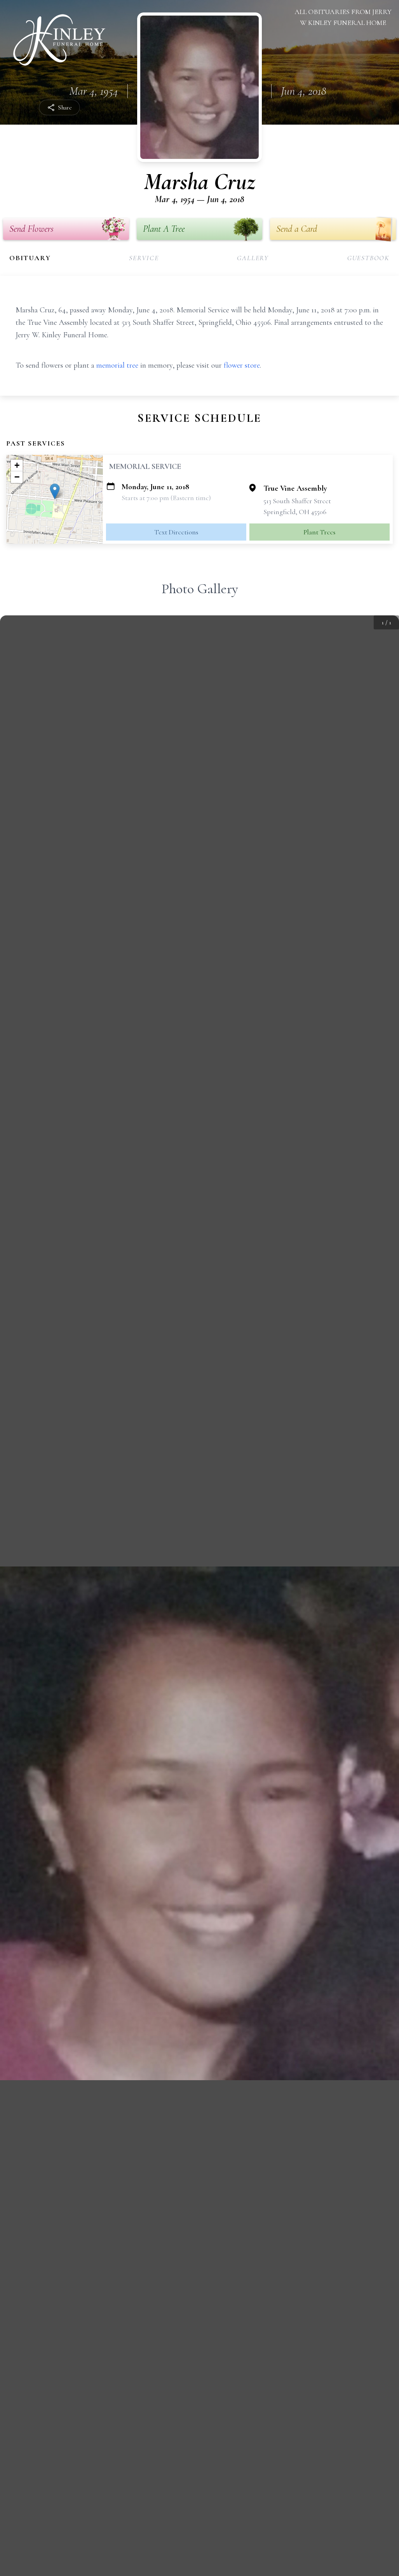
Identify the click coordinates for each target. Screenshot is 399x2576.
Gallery (253, 258)
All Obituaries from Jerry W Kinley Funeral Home (343, 17)
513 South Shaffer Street (297, 501)
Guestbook (368, 258)
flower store (242, 365)
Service (144, 258)
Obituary (30, 258)
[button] (55, 491)
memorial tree (117, 365)
